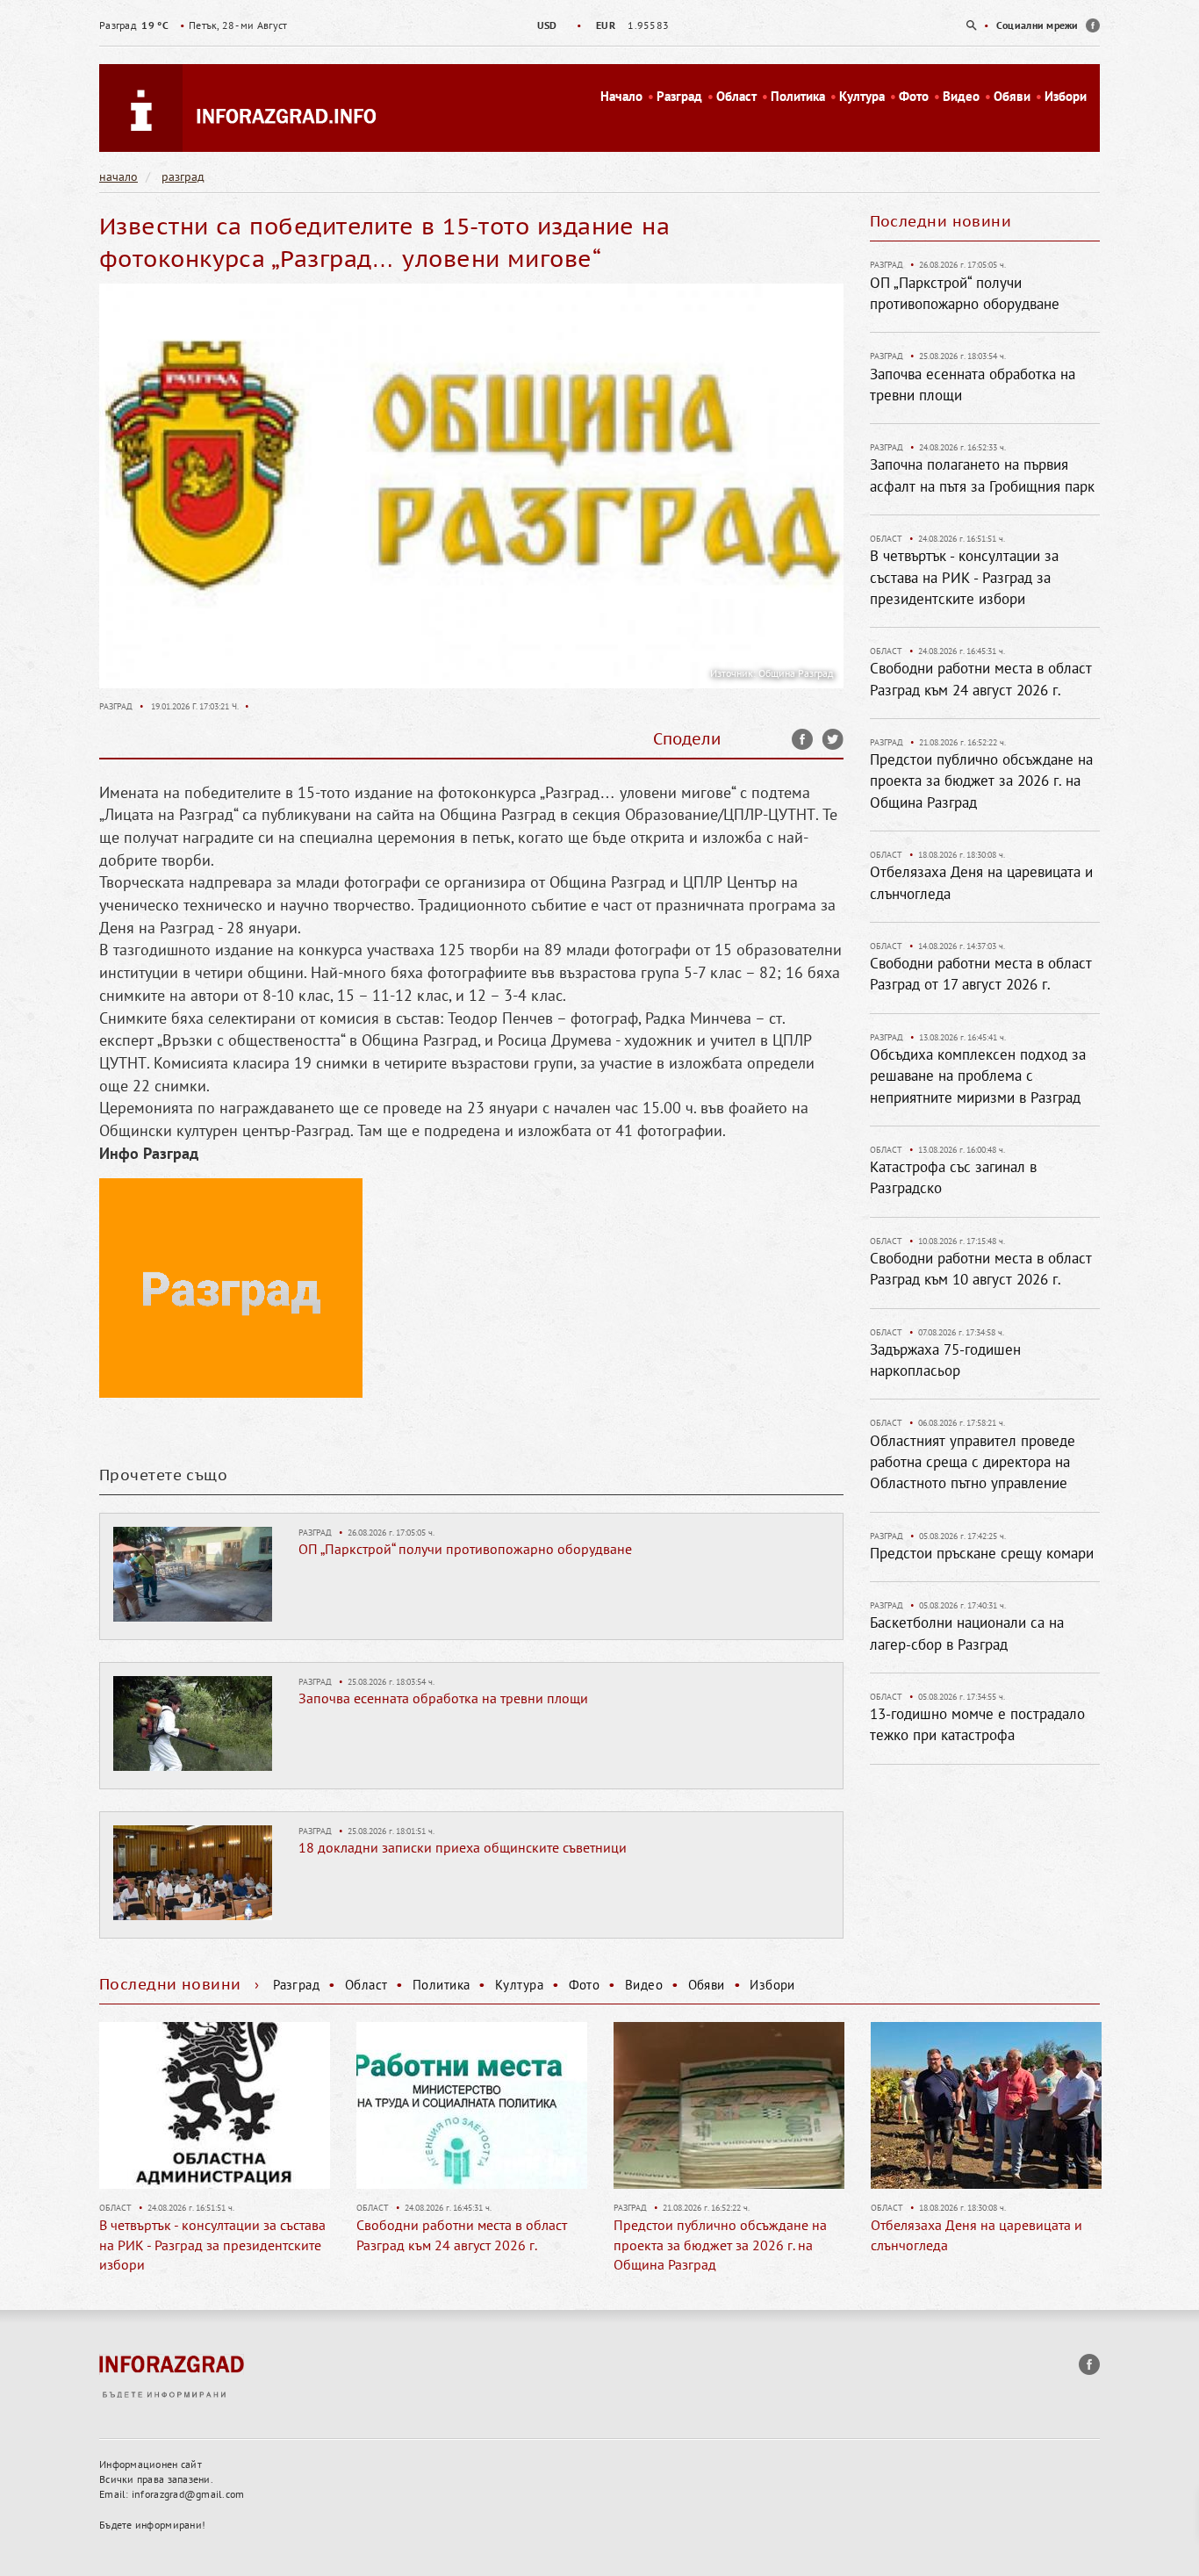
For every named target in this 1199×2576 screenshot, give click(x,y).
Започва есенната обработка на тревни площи (443, 1698)
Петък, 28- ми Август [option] (193, 25)
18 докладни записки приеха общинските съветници (463, 1847)
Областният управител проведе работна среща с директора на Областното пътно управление (973, 1462)
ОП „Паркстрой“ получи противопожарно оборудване (465, 1549)
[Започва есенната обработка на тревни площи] (193, 1723)
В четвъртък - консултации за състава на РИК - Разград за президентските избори (964, 577)
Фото (914, 96)
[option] (599, 25)
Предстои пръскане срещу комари (982, 1553)
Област (736, 96)
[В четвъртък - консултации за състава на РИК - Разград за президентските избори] (215, 2105)
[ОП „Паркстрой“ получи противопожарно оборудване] (193, 1573)
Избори (1066, 96)
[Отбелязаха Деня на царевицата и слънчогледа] (986, 2105)
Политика (798, 96)
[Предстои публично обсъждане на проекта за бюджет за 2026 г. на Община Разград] (729, 2105)
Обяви (1012, 96)
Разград (679, 96)
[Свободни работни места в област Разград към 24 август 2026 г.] (472, 2105)
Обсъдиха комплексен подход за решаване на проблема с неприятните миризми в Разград (978, 1076)
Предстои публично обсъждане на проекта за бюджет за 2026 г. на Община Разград (981, 781)
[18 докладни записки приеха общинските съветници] (193, 1872)
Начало (621, 96)
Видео (961, 96)
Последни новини (941, 221)
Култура (862, 96)
